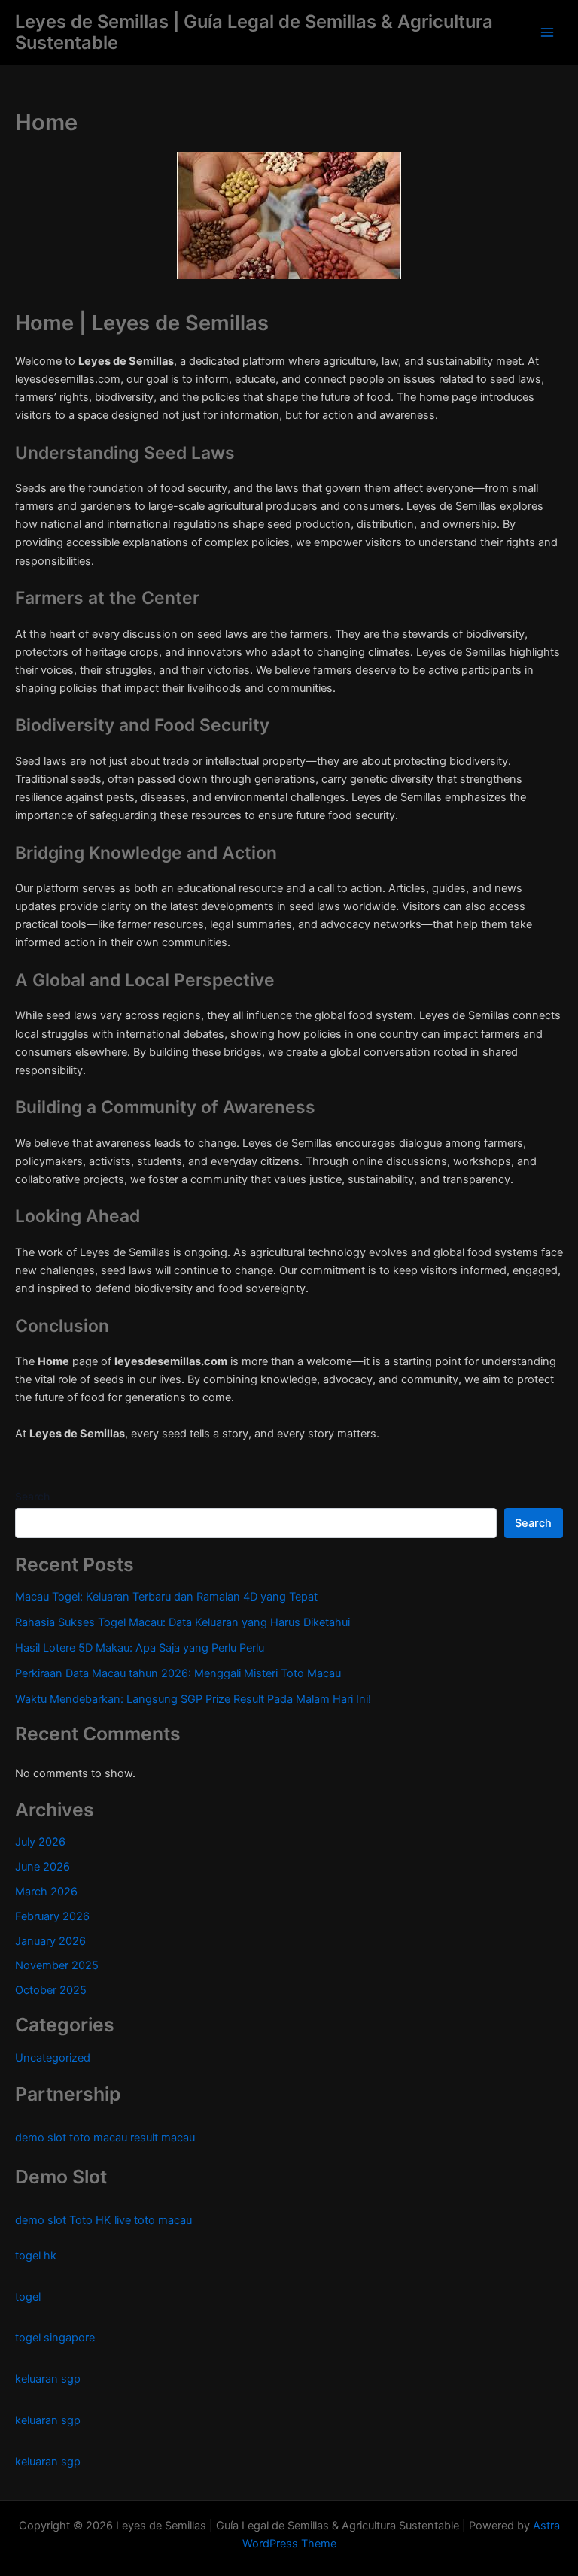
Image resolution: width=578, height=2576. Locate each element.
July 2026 (40, 1842)
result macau (163, 2138)
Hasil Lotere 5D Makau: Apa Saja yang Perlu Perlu (140, 1648)
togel (28, 2297)
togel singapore (55, 2338)
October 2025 (51, 1990)
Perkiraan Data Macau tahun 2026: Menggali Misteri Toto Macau (178, 1673)
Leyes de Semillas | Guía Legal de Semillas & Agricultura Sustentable (254, 32)
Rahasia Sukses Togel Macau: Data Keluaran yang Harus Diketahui (183, 1622)
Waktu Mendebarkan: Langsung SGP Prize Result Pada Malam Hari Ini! (193, 1699)
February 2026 (52, 1916)
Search (32, 1496)
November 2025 (57, 1965)
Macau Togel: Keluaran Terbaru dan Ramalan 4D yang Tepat (166, 1597)
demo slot (41, 2138)
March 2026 (46, 1892)
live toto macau (153, 2220)
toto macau (98, 2138)
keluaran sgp (48, 2379)
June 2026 (43, 1867)
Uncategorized (53, 2058)
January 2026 (50, 1941)
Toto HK (90, 2220)
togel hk (36, 2256)
